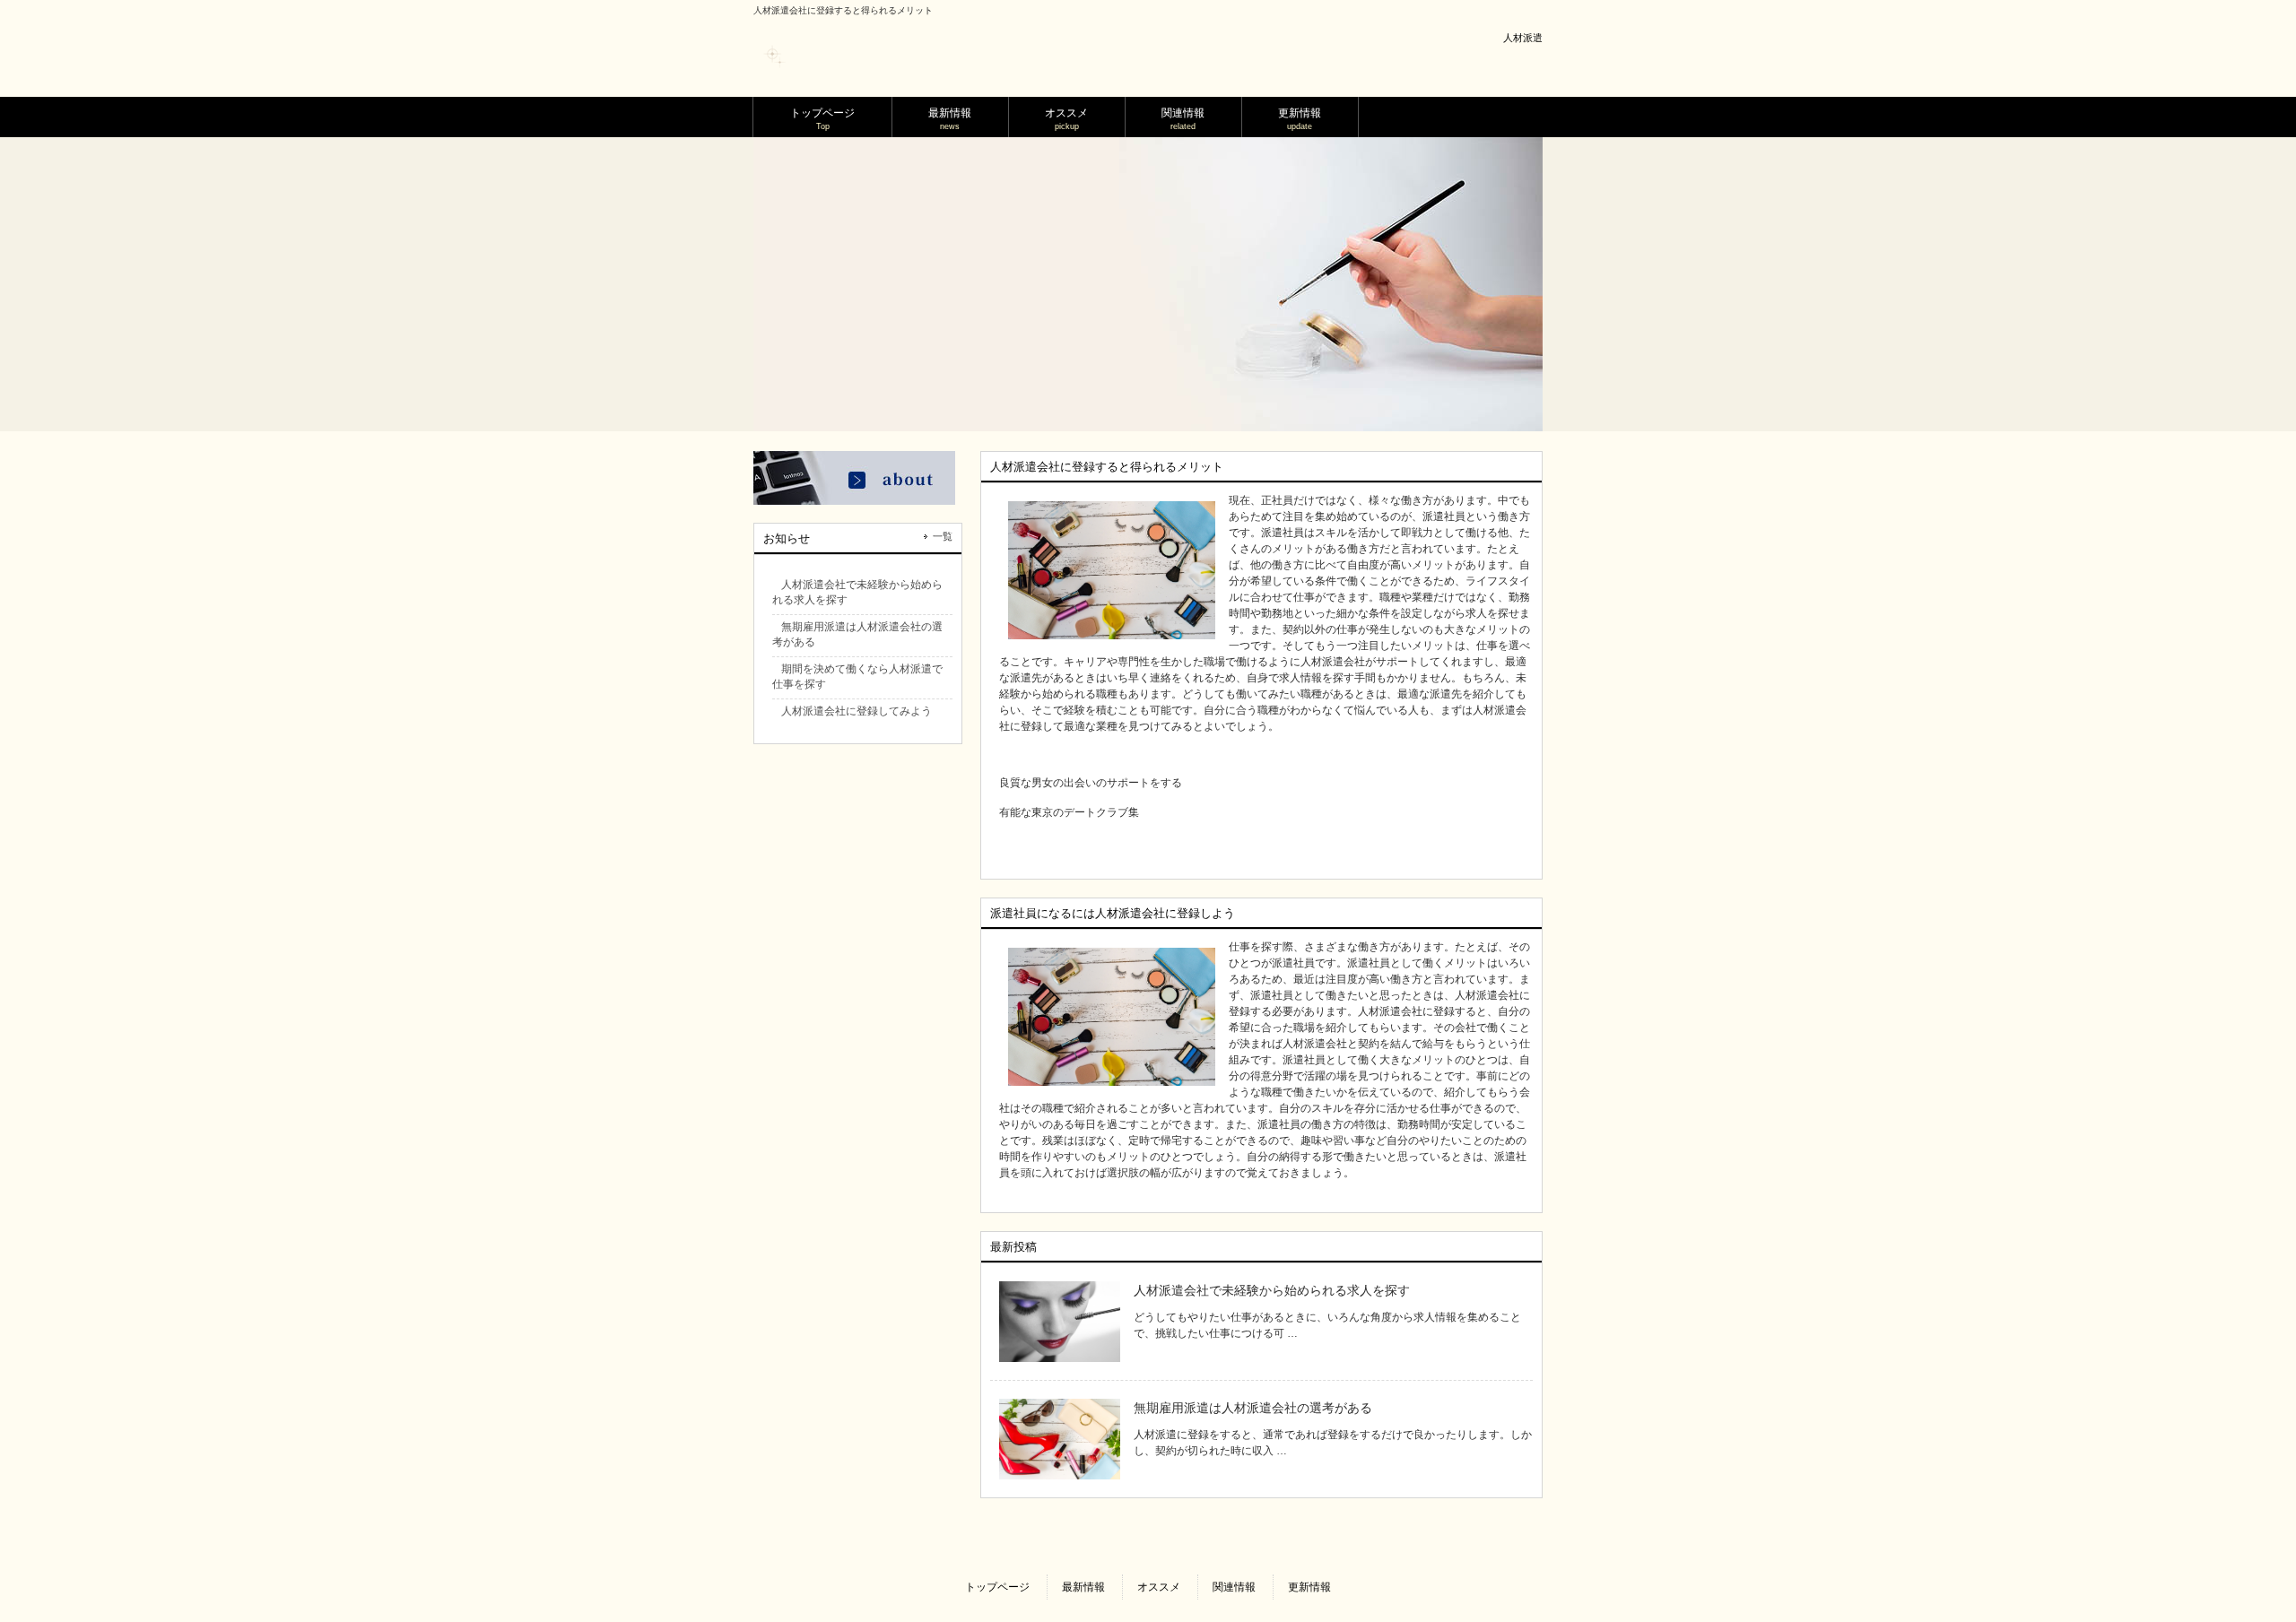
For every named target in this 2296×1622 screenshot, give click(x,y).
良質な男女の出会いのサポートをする (1091, 783)
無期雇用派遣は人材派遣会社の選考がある (1253, 1408)
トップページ (997, 1587)
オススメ (1159, 1587)
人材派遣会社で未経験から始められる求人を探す (1272, 1290)
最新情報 (1083, 1587)
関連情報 (1234, 1587)
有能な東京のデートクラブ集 (1069, 812)
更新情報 (1309, 1587)
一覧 (943, 536)
